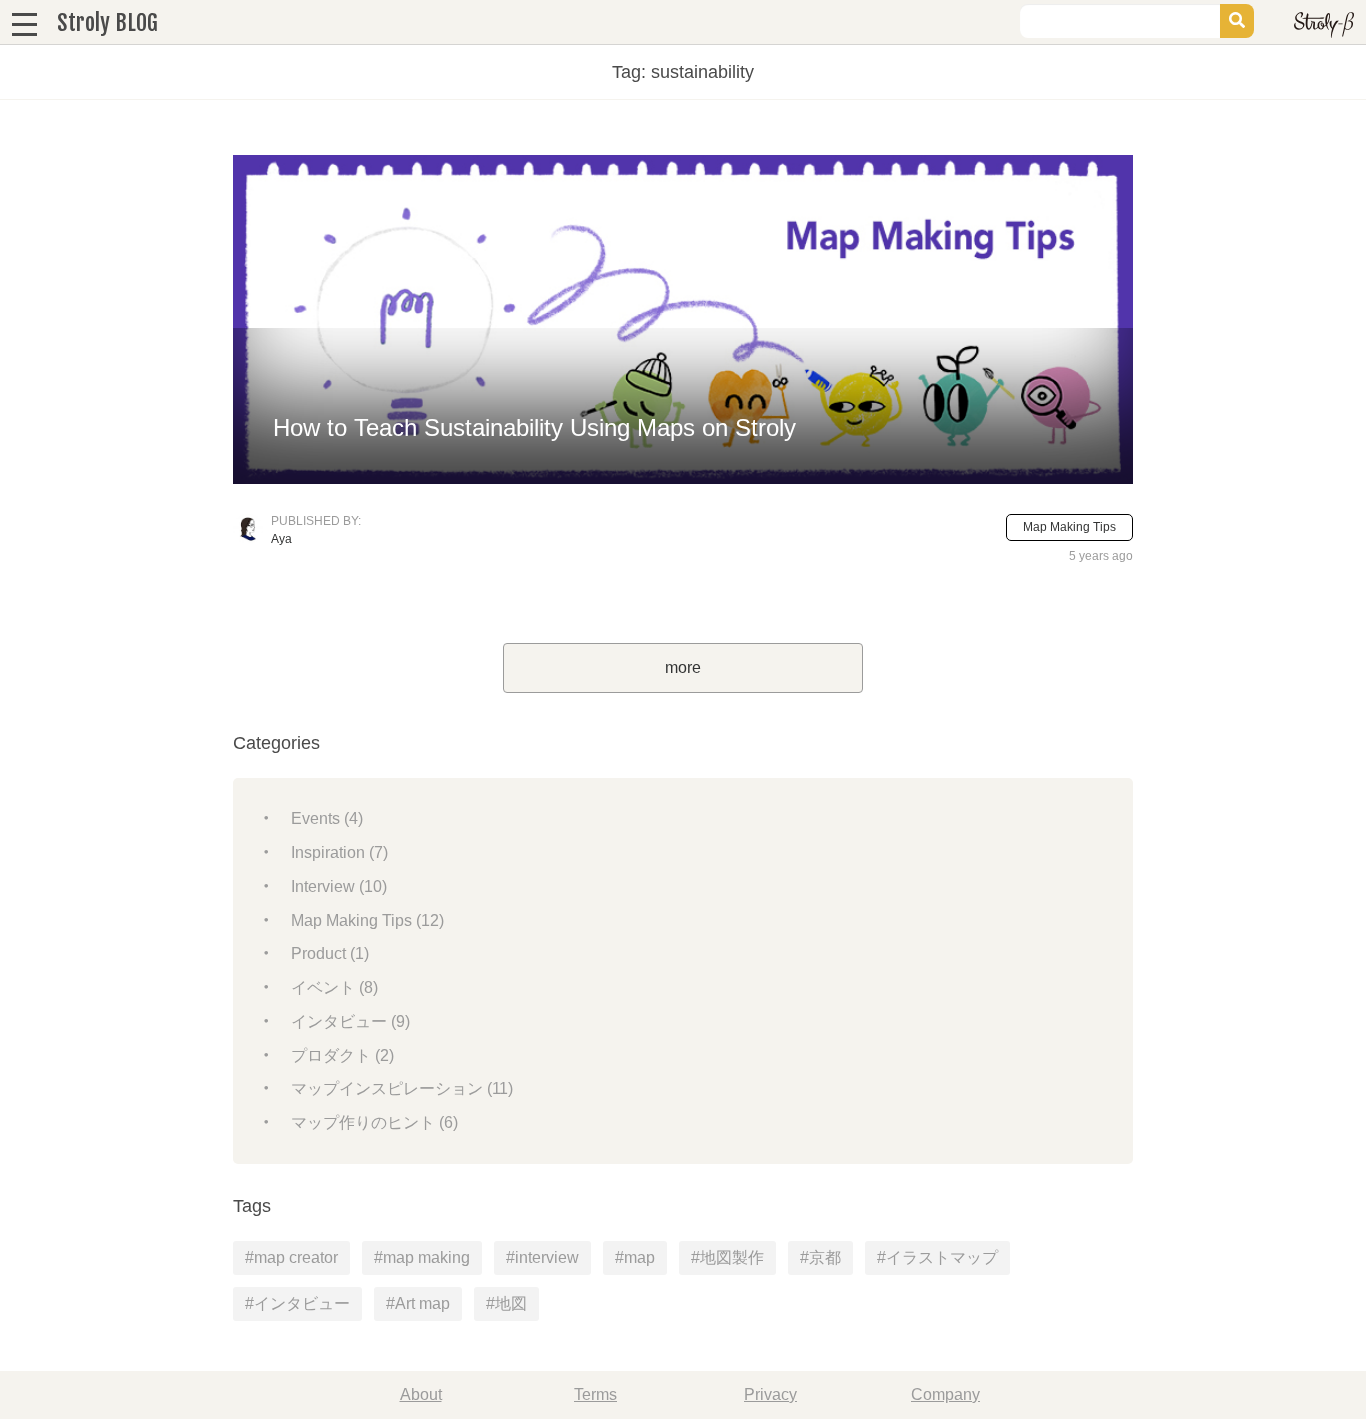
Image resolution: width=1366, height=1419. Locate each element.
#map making (422, 1257)
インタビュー (350, 1021)
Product (330, 953)
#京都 (820, 1257)
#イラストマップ (937, 1257)
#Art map (418, 1303)
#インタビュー (297, 1303)
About (421, 1394)
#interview (542, 1257)
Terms (595, 1394)
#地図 (506, 1303)
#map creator (291, 1257)
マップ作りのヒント (374, 1122)
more (683, 667)
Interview (339, 886)
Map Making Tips (1069, 527)
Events (327, 818)
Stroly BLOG (107, 22)
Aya (281, 539)
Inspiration (339, 852)
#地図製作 (727, 1257)
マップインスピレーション (402, 1088)
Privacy (770, 1394)
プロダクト (342, 1055)
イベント (334, 987)
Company (945, 1394)
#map (635, 1257)
